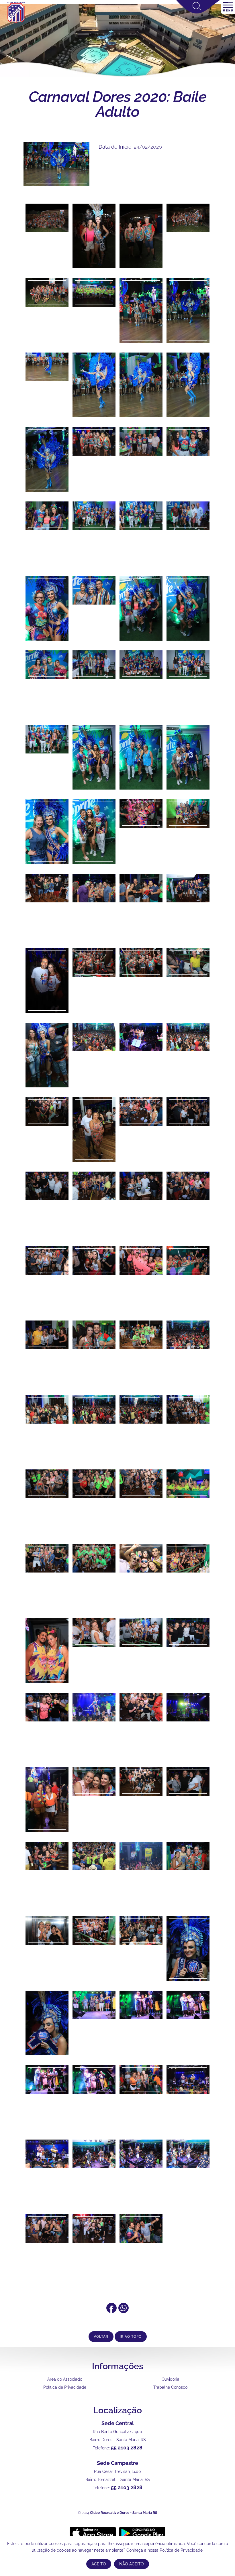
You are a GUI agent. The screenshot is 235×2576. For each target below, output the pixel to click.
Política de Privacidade (65, 2387)
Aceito (99, 2564)
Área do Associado (65, 2379)
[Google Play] (142, 2533)
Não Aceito (132, 2564)
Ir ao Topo (131, 2337)
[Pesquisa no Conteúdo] (198, 12)
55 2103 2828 (127, 2448)
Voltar (101, 2337)
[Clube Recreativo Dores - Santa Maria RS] (16, 23)
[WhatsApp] (124, 2311)
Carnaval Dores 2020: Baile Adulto (117, 104)
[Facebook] (111, 2311)
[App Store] (93, 2533)
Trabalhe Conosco (170, 2387)
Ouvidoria (171, 2379)
